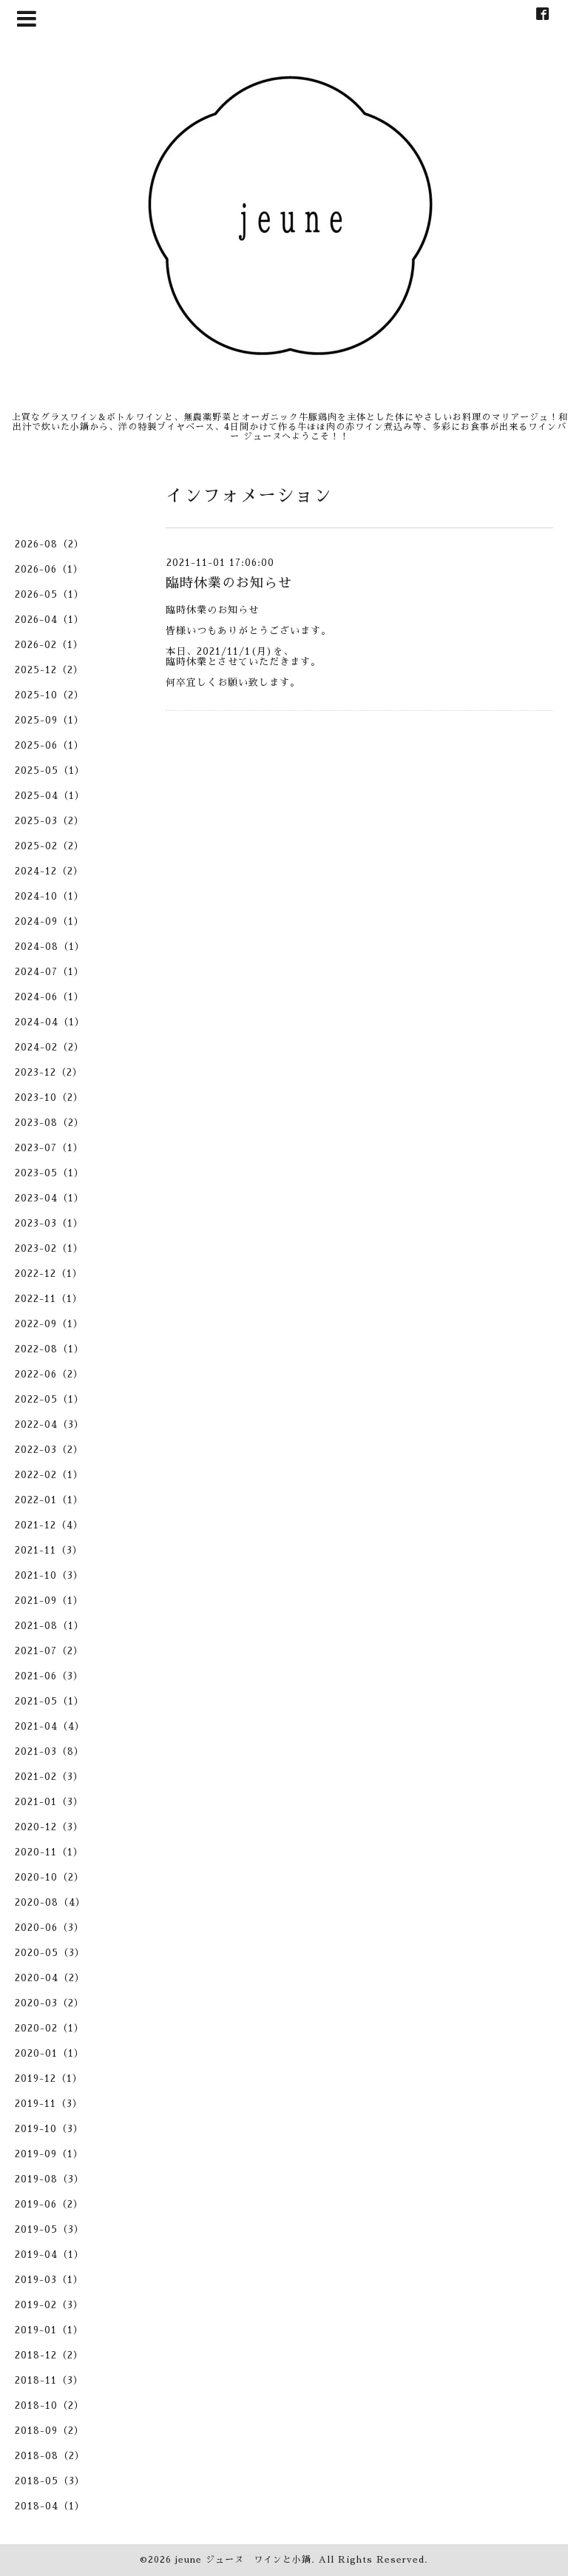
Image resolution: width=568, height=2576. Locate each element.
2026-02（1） (49, 645)
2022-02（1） (49, 1475)
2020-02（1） (50, 2028)
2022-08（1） (50, 1349)
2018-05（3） (50, 2481)
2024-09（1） (50, 921)
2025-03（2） (50, 821)
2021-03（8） (50, 1751)
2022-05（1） (50, 1399)
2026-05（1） (50, 594)
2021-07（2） (49, 1651)
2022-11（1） (49, 1299)
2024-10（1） (50, 896)
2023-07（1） (49, 1148)
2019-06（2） (49, 2204)
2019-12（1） (49, 2078)
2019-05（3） (50, 2229)
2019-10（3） (49, 2129)
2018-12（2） (49, 2355)
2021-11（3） (49, 1550)
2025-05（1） (50, 771)
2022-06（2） (49, 1374)
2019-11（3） (49, 2104)
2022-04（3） (50, 1424)
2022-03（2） (49, 1450)
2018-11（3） (49, 2380)
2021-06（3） (49, 1676)
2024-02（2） (50, 1047)
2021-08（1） (50, 1626)
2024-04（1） (50, 1022)
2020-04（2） (50, 1978)
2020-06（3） (50, 1928)
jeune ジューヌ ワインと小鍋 (243, 2560)
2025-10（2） (50, 695)
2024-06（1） (50, 997)
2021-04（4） (50, 1726)
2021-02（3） (49, 1777)
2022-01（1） (49, 1500)
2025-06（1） (50, 745)
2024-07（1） (50, 972)
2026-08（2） (50, 544)
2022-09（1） (49, 1324)
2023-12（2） (49, 1072)
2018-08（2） (50, 2456)
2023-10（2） (49, 1098)
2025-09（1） (50, 720)
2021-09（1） (49, 1601)
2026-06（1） (49, 569)
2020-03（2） (50, 2003)
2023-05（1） (50, 1173)
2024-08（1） (50, 947)
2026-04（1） (50, 620)
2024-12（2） (49, 871)
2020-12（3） (49, 1827)
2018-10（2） (50, 2405)
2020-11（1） (49, 1852)
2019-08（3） (50, 2179)
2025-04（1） (50, 796)
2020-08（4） (50, 1902)
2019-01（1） (49, 2330)
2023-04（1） (50, 1198)
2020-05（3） (50, 1953)
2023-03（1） (49, 1223)
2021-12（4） (49, 1525)
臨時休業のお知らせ (229, 583)
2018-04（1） (50, 2506)
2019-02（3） (49, 2305)
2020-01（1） (50, 2053)
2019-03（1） (49, 2280)
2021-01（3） (49, 1802)
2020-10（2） (50, 1877)
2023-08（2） (50, 1123)
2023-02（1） (49, 1248)
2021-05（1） (50, 1701)
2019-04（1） (50, 2255)
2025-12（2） (49, 670)
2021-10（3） (49, 1575)
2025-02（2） (50, 846)
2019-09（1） (49, 2154)
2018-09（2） (50, 2431)
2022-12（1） (49, 1274)
